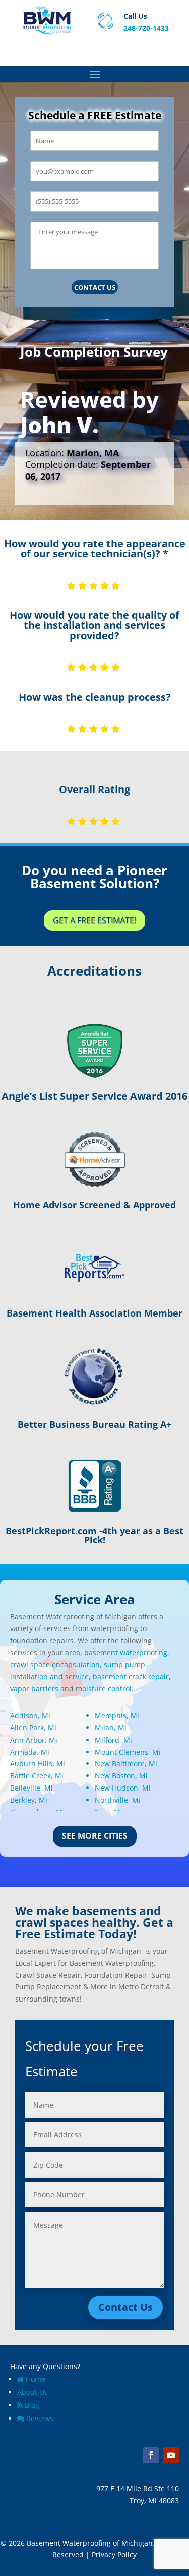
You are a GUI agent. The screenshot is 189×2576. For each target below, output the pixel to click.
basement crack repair (131, 1677)
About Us (33, 2392)
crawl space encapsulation (55, 1665)
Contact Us (95, 287)
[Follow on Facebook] (151, 2455)
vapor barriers (34, 1688)
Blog (32, 2405)
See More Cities (95, 1836)
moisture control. (105, 1688)
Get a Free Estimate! (94, 920)
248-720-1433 (146, 28)
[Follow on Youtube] (171, 2455)
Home (36, 2379)
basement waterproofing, (127, 1652)
